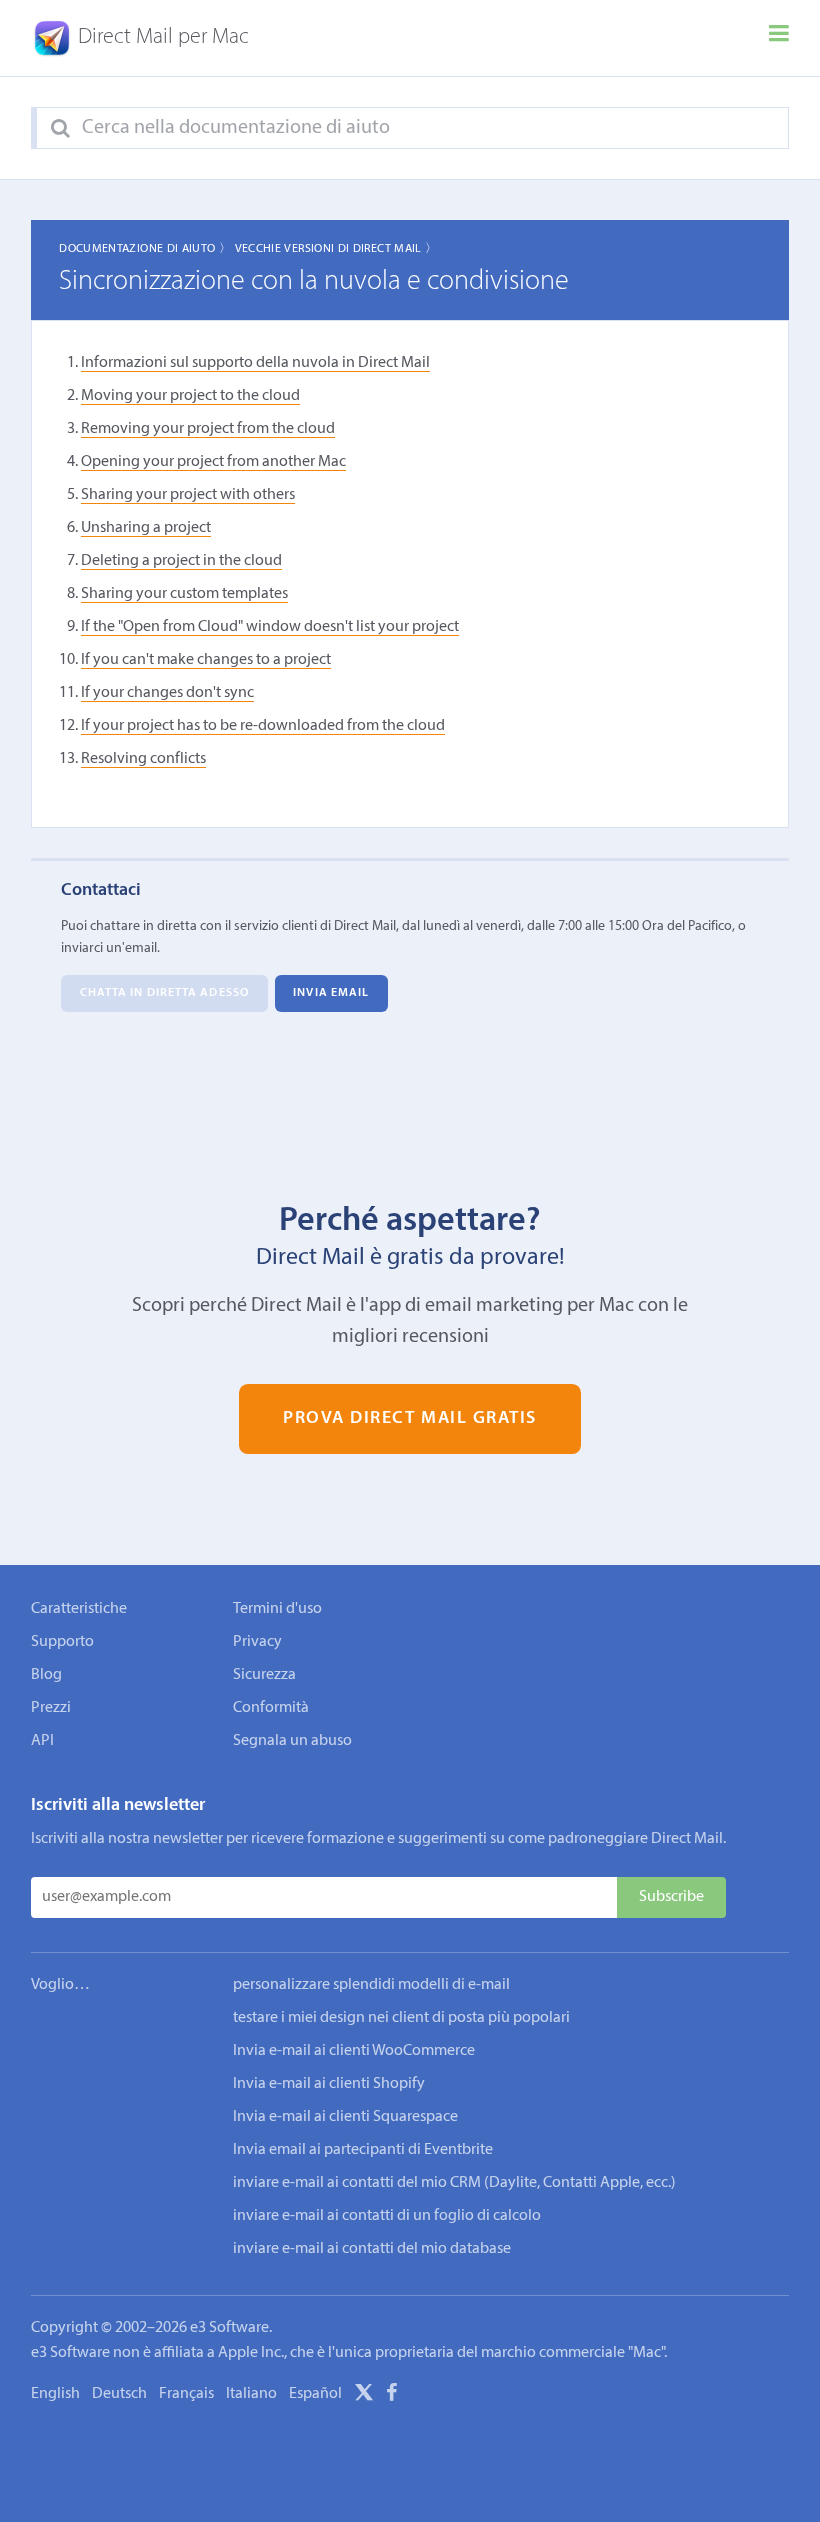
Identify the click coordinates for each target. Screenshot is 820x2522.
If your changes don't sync (167, 693)
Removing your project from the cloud (208, 429)
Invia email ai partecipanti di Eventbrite (363, 2150)
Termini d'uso (277, 1609)
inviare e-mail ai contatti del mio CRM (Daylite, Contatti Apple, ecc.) (454, 2183)
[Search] (60, 129)
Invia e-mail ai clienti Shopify (329, 2084)
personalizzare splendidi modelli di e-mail (371, 1985)
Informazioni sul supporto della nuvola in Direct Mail (255, 363)
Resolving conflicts (143, 759)
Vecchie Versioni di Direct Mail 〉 (336, 249)
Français (186, 2394)
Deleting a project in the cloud (181, 561)
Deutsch (119, 2394)
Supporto (62, 1642)
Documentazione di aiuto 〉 (145, 249)
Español (315, 2394)
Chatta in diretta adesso (164, 994)
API (42, 1741)
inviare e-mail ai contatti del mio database (372, 2249)
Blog (46, 1675)
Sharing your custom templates (184, 594)
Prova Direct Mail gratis (410, 1418)
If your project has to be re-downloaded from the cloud (263, 726)
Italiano (251, 2394)
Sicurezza (264, 1675)
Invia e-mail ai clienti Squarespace (345, 2117)
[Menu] (779, 38)
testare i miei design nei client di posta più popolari (401, 2018)
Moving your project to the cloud (190, 396)
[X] (364, 2396)
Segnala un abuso (292, 1741)
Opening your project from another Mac (213, 462)
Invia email (331, 994)
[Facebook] (392, 2396)
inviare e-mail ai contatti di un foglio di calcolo (387, 2216)
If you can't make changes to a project (206, 660)
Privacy (257, 1642)
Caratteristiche (79, 1609)
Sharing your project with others (188, 495)
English (55, 2394)
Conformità (271, 1708)
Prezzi (51, 1708)
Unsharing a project (146, 528)
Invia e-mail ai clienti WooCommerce (354, 2051)
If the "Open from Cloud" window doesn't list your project (270, 627)
